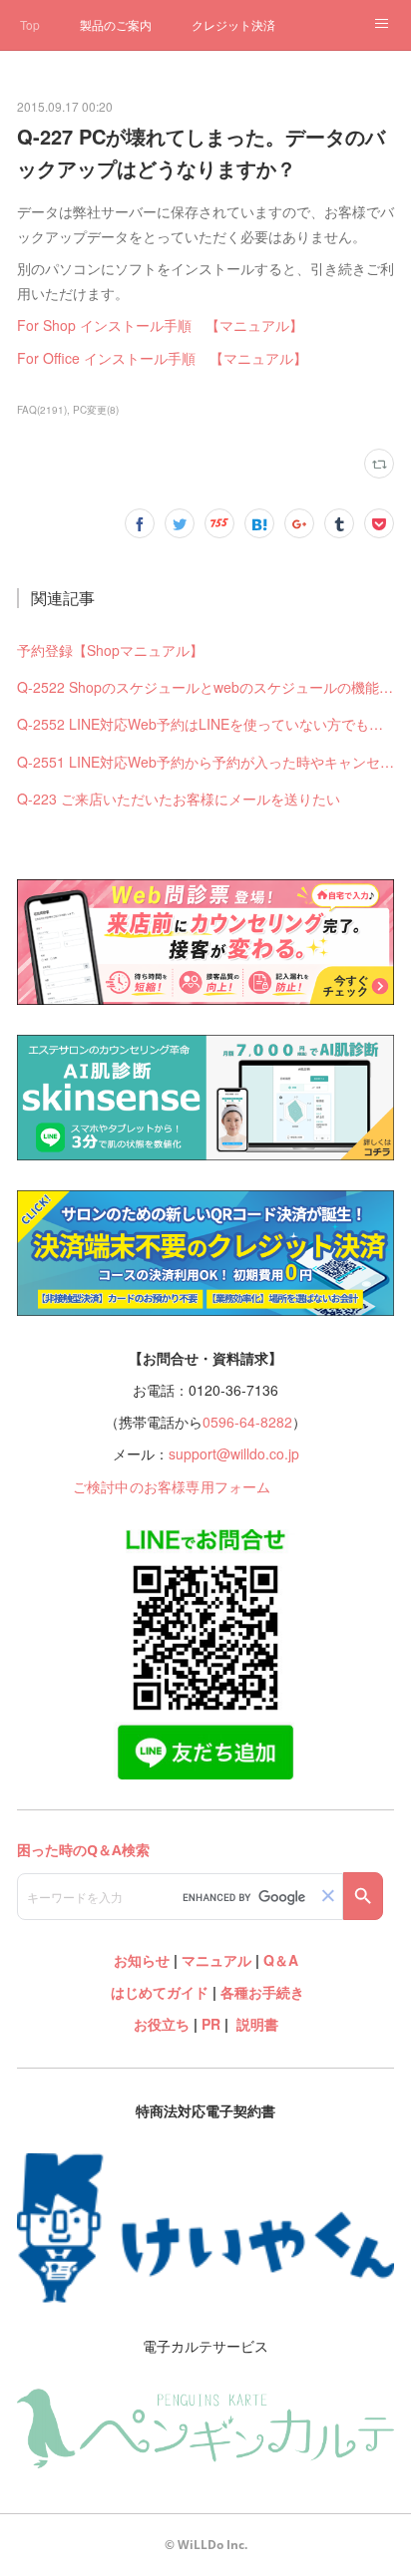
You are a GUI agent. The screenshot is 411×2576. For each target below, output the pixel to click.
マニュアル (216, 1960)
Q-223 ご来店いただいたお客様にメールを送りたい (179, 799)
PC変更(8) (96, 410)
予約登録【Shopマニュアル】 (110, 650)
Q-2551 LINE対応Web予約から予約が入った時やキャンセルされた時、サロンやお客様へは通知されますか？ (205, 762)
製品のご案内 (116, 24)
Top (30, 24)
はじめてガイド (158, 1992)
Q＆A (281, 1960)
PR (211, 2024)
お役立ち (162, 2024)
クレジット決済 (233, 24)
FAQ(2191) (42, 410)
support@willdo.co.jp (234, 1453)
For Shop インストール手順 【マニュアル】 (160, 325)
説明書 (257, 2024)
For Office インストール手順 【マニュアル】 (162, 358)
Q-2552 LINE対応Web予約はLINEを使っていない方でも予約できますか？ (205, 724)
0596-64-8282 (247, 1422)
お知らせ (142, 1960)
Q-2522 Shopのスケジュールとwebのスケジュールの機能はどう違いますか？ (205, 687)
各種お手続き (262, 1992)
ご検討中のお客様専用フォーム (172, 1486)
